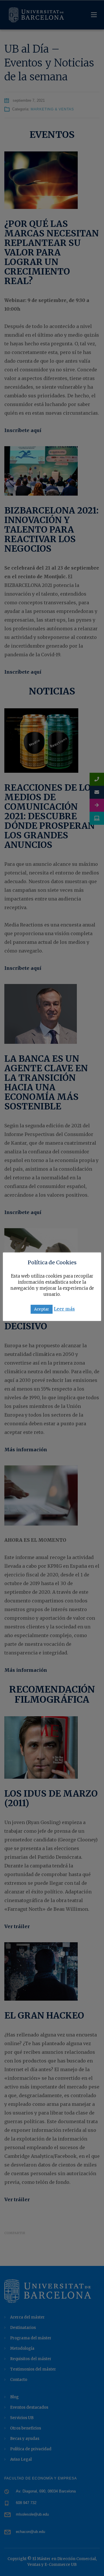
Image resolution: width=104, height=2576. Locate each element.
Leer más (64, 1309)
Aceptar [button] (42, 1309)
